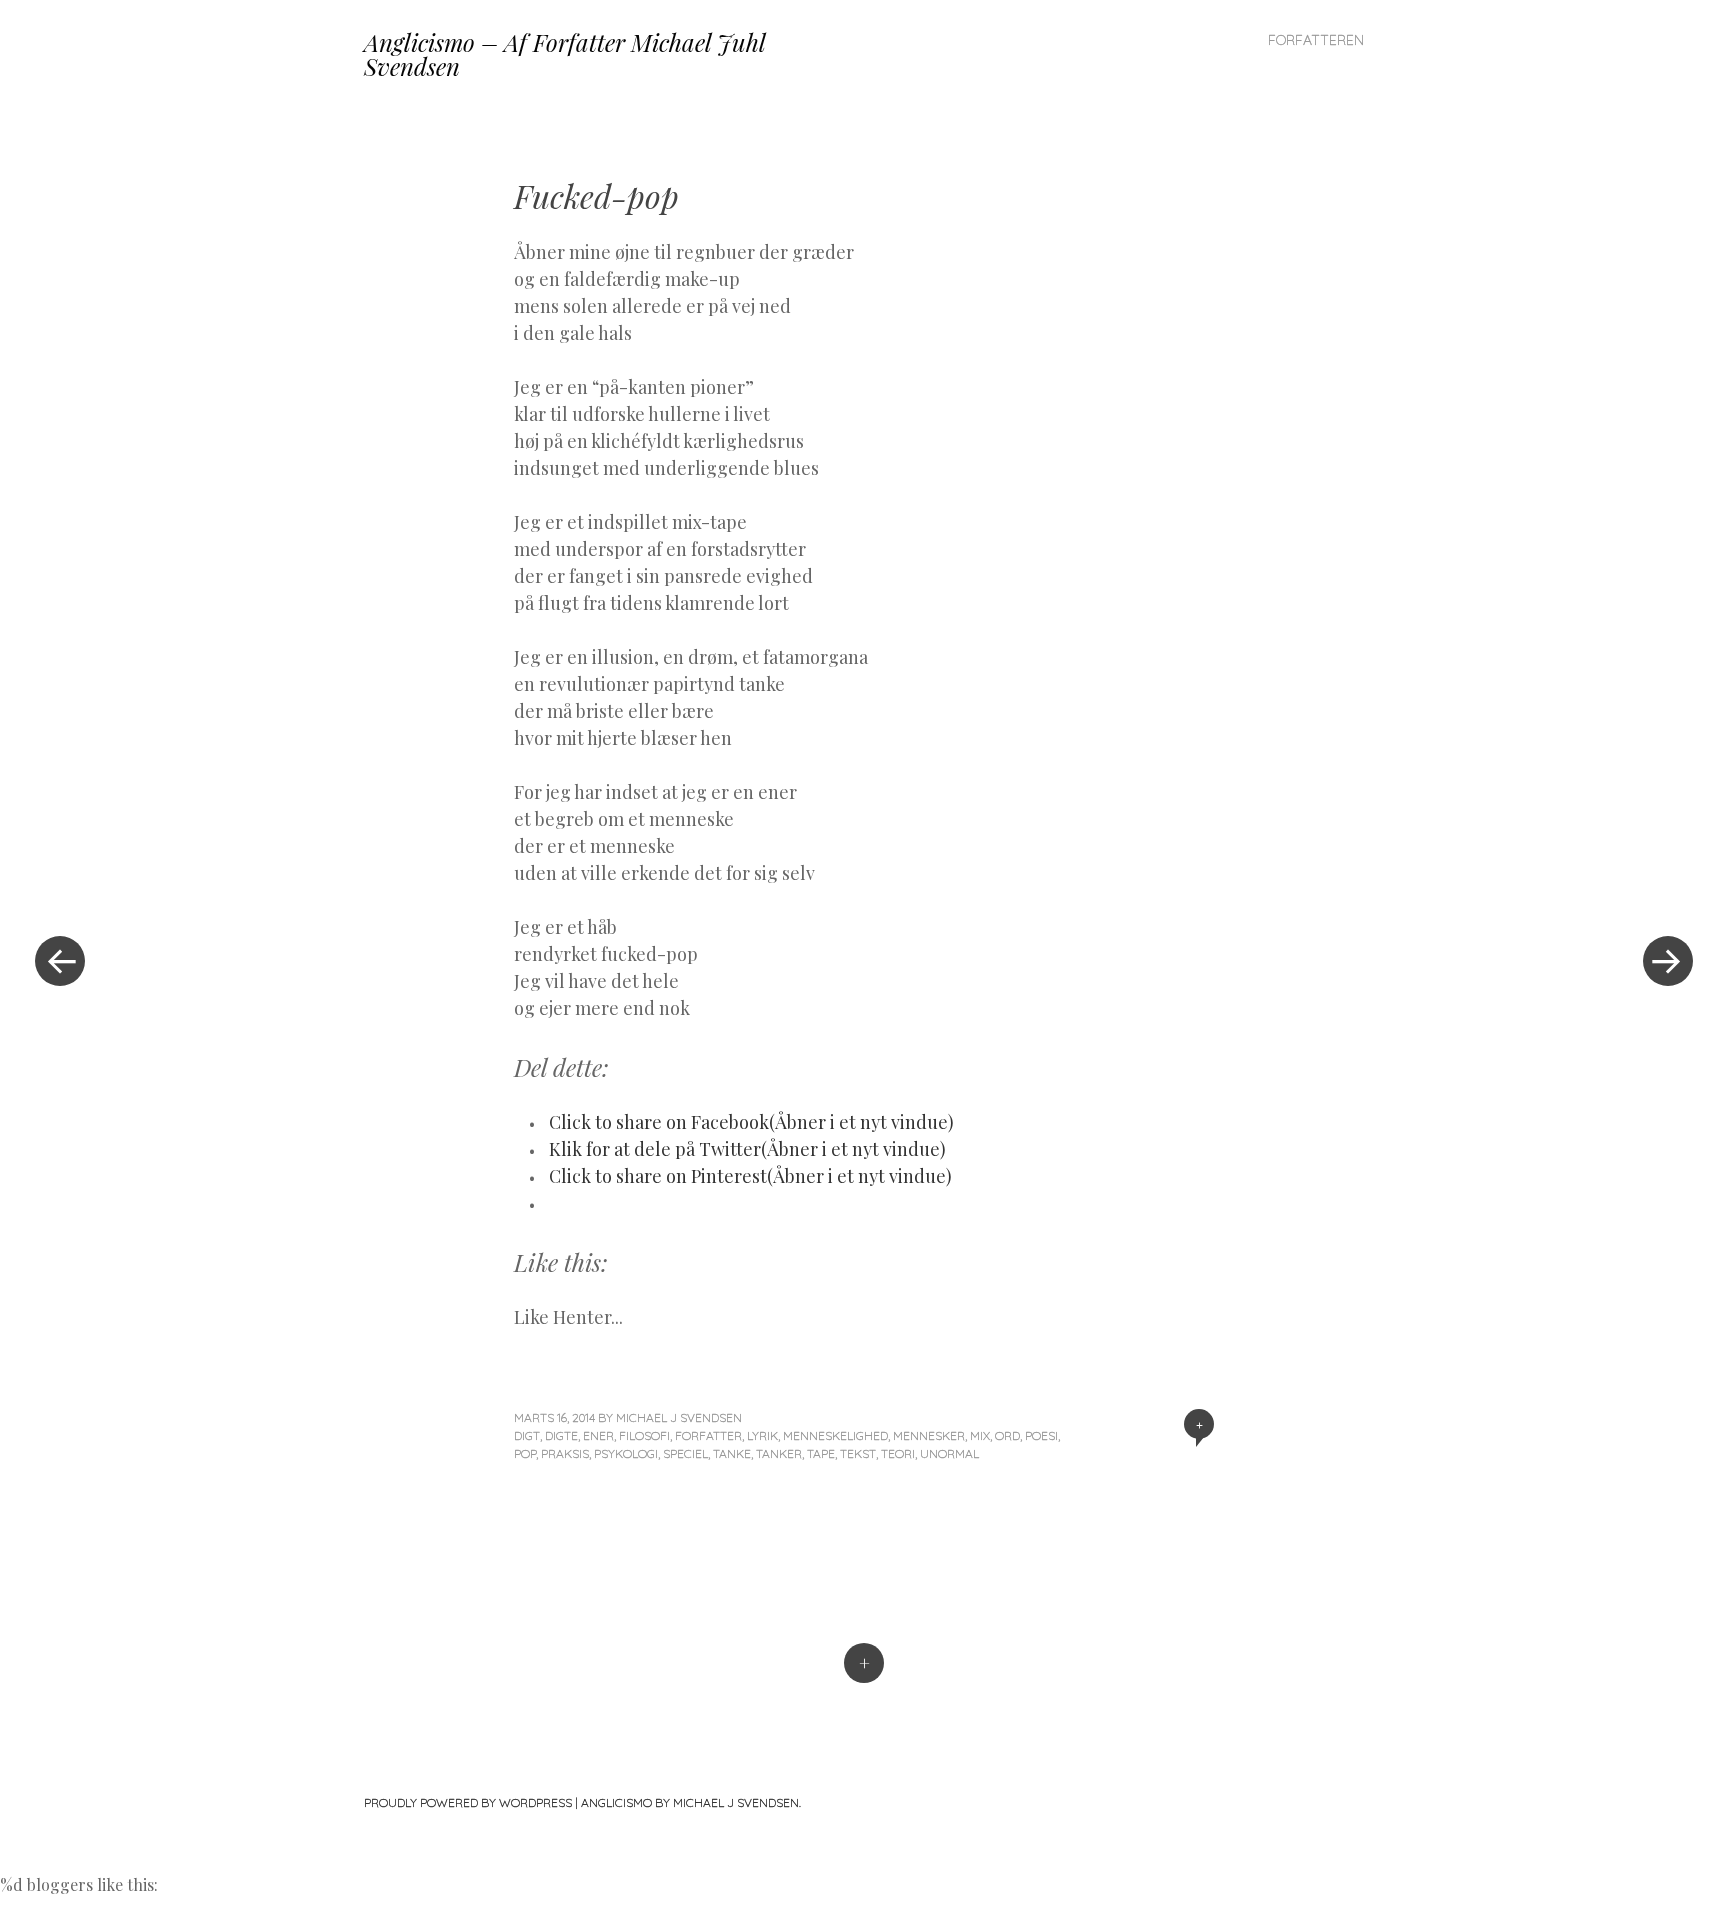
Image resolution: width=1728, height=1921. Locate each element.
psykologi (626, 1453)
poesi (1041, 1435)
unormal (949, 1453)
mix (980, 1435)
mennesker (929, 1435)
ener (598, 1435)
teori (898, 1453)
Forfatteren (1316, 40)
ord (1007, 1435)
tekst (858, 1453)
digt (527, 1435)
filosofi (644, 1435)
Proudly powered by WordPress (468, 1802)
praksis (565, 1453)
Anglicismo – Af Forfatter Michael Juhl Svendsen (564, 54)
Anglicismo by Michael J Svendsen (690, 1802)
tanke (732, 1453)
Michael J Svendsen (679, 1417)
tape (821, 1453)
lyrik (762, 1435)
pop (525, 1453)
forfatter (708, 1435)
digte (561, 1435)
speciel (685, 1453)
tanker (779, 1453)
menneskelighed (835, 1435)
